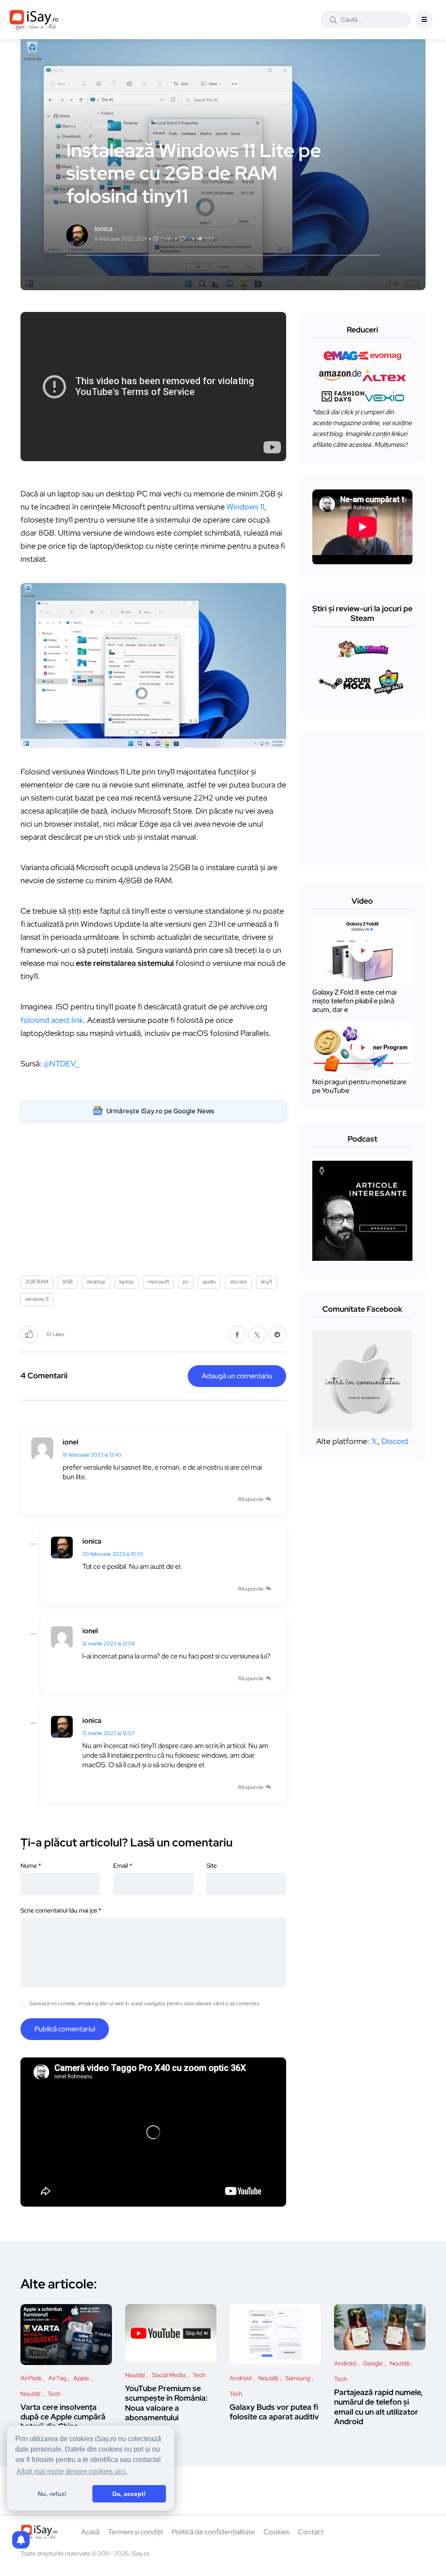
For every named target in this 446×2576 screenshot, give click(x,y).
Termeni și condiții (135, 2532)
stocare (238, 1282)
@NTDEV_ (61, 1064)
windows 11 (37, 1299)
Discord (395, 1441)
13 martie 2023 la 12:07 (108, 1733)
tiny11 (266, 1282)
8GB (68, 1282)
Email (123, 1866)
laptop (127, 1282)
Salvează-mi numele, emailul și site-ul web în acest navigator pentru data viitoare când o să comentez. (145, 2003)
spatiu (209, 1282)
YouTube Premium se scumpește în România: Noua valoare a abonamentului (166, 2403)
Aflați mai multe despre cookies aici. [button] (72, 2471)
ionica (92, 1541)
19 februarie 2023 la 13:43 (92, 1455)
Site (212, 1866)
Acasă (90, 2532)
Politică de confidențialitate (213, 2532)
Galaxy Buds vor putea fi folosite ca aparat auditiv (274, 2412)
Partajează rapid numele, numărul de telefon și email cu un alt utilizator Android (378, 2407)
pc (186, 1282)
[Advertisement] (155, 1195)
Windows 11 (245, 507)
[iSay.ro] (34, 20)
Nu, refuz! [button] (52, 2494)
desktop (96, 1282)
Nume (31, 1866)
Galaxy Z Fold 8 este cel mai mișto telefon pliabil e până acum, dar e (354, 1001)
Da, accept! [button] (129, 2494)
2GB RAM (37, 1282)
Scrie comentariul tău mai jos (61, 1910)
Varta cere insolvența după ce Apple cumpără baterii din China (63, 2417)
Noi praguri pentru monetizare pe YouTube (359, 1086)
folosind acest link (52, 1020)
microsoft (158, 1282)
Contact (311, 2532)
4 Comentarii (44, 1375)
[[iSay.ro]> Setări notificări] (21, 2540)
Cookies (276, 2532)
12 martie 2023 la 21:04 (108, 1644)
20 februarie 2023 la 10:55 (113, 1554)
